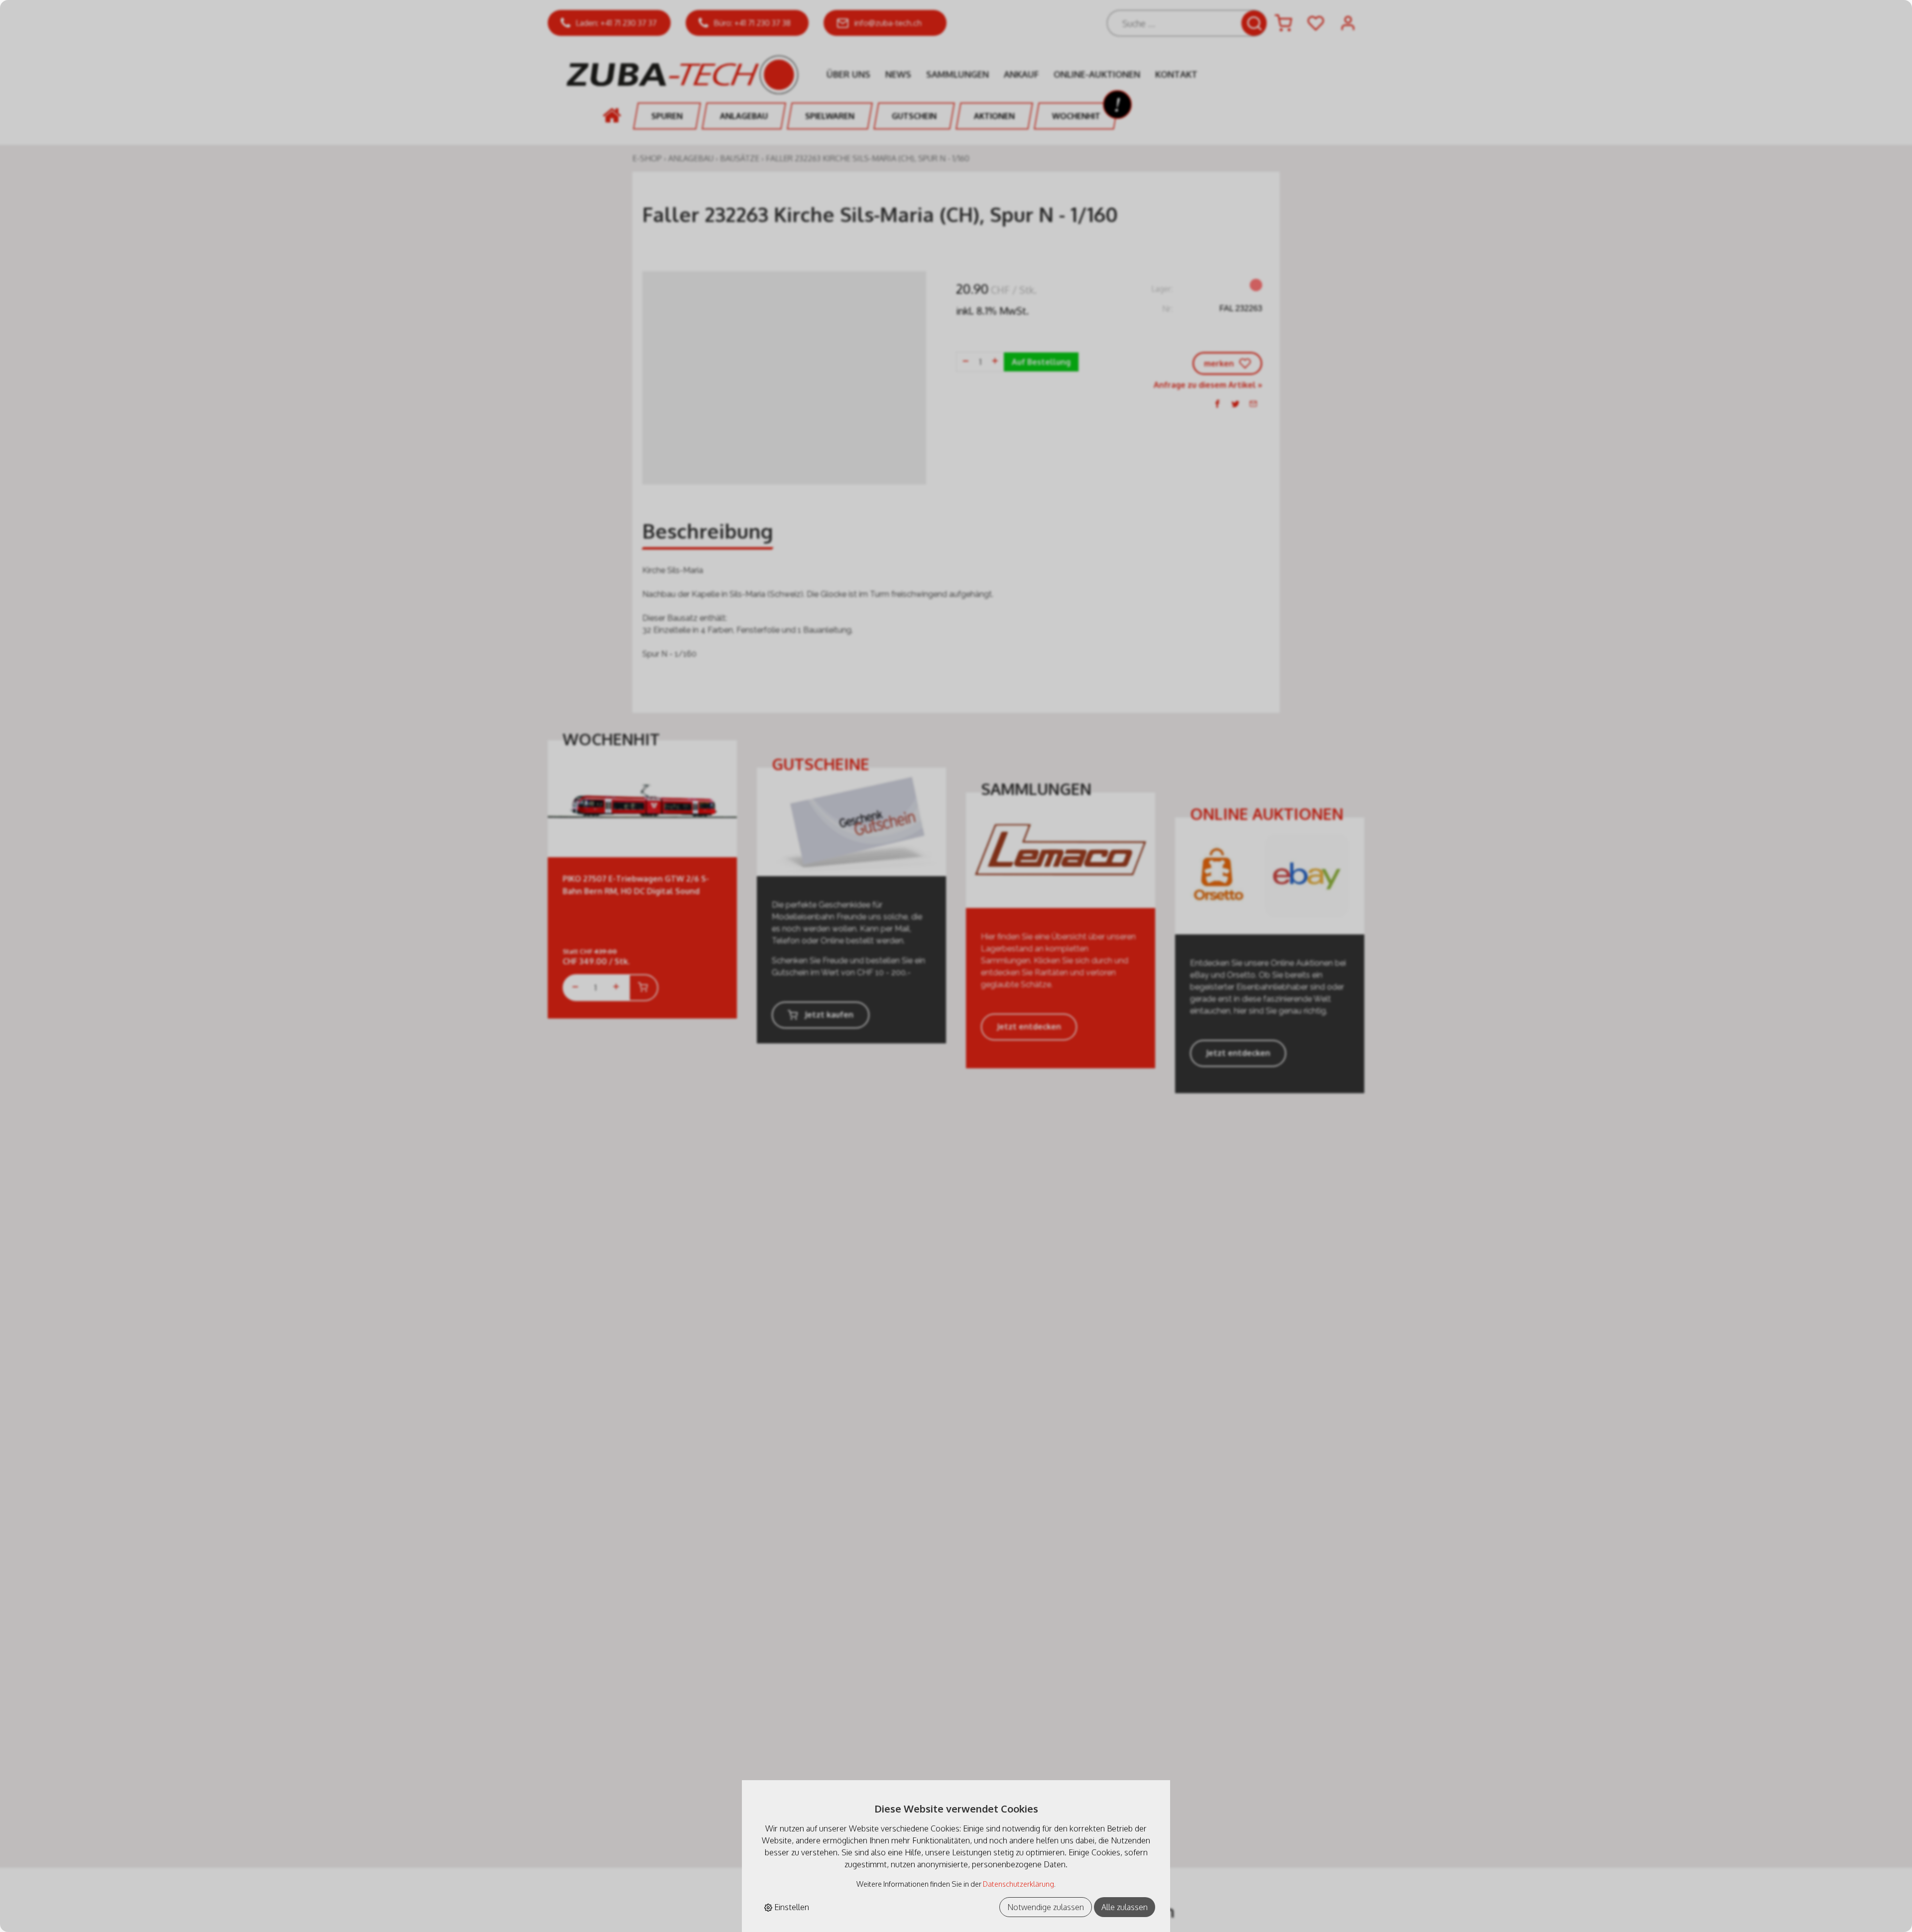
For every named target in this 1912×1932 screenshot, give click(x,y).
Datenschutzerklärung (1018, 1884)
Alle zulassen (1125, 1907)
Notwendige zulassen (1046, 1907)
